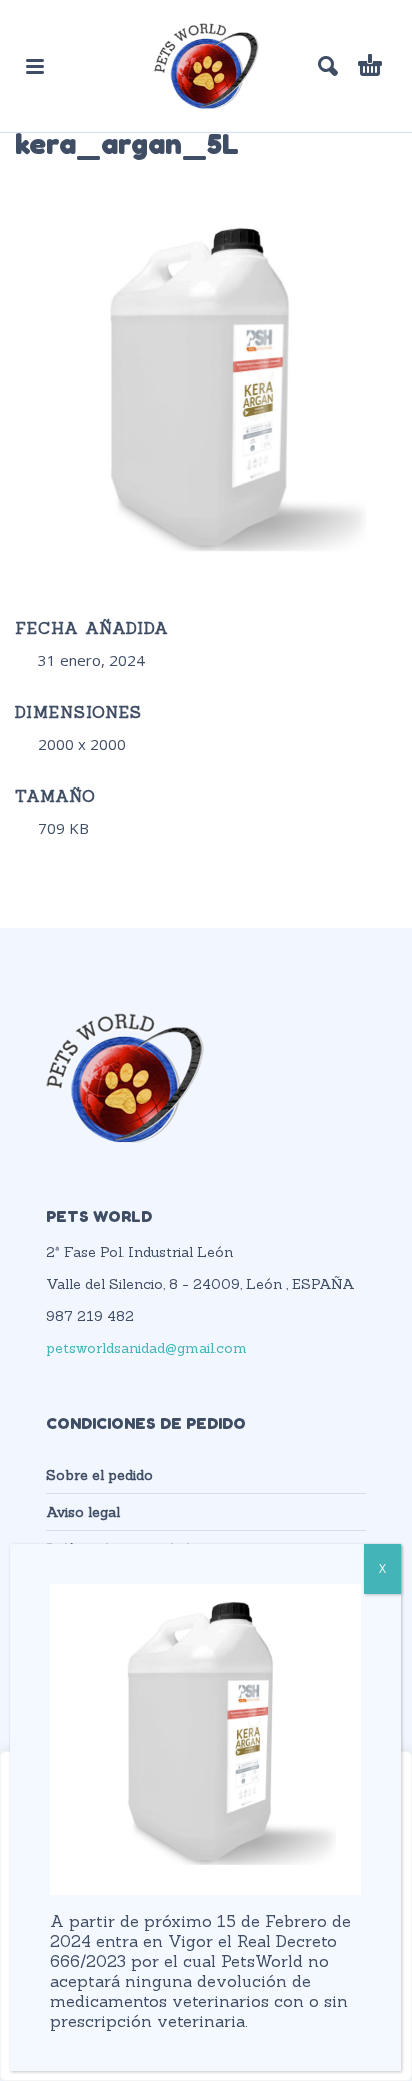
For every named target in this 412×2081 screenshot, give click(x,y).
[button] (35, 66)
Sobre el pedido (99, 1475)
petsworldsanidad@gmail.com (146, 1348)
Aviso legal (83, 1512)
